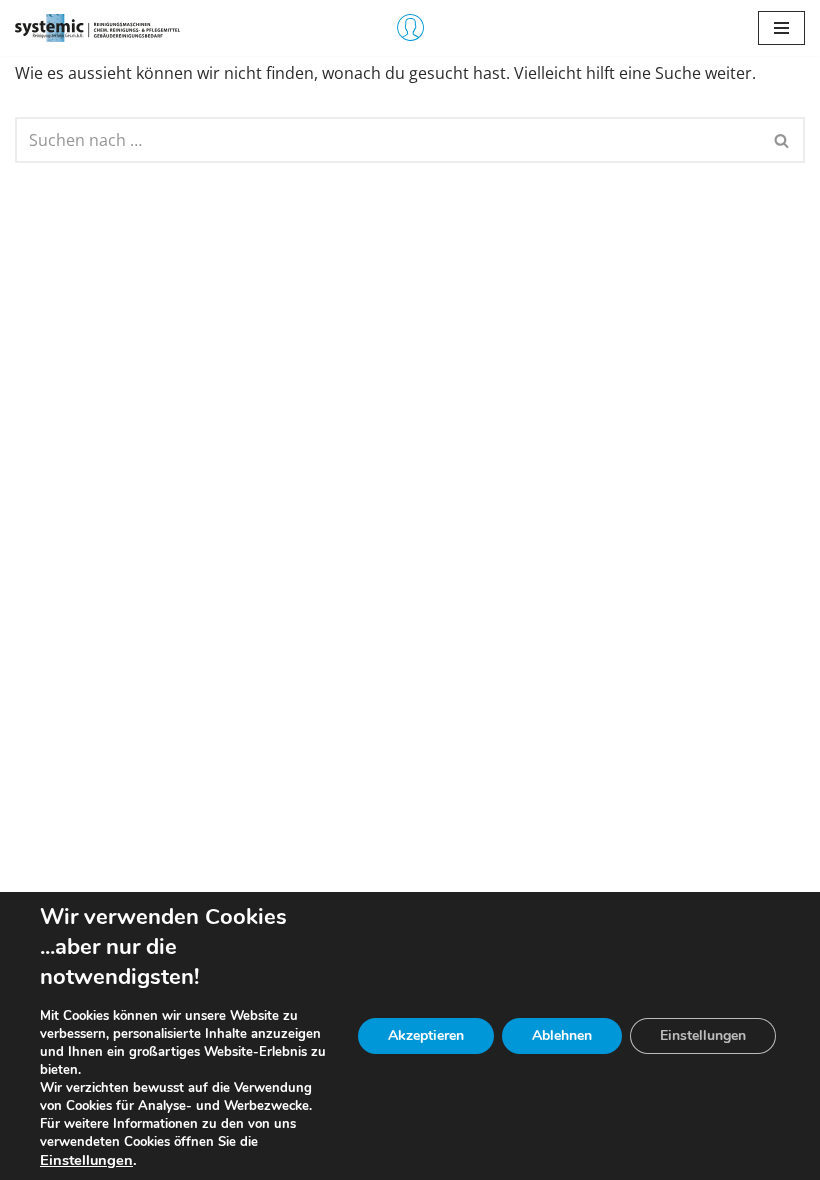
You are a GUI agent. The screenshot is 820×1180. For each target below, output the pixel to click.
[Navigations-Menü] (781, 28)
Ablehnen (562, 1035)
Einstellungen (86, 1160)
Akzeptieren (426, 1035)
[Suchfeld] (782, 140)
